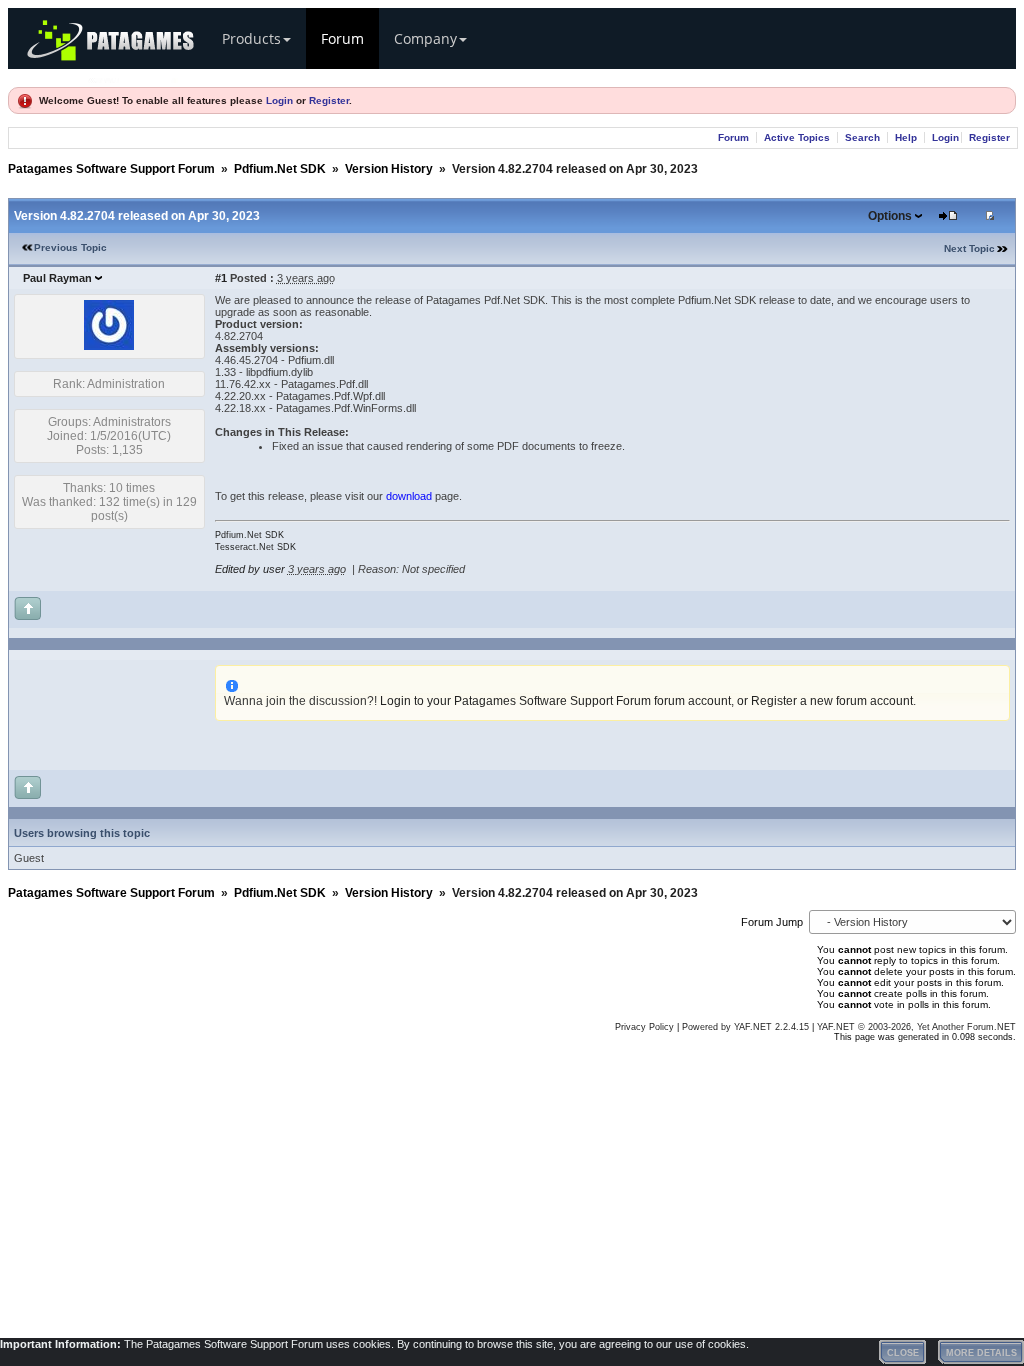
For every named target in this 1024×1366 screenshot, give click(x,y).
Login (279, 100)
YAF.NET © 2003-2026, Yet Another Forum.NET (916, 1027)
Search (862, 137)
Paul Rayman (57, 278)
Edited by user (250, 569)
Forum (342, 38)
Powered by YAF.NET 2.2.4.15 (747, 1027)
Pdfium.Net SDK (280, 169)
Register (329, 100)
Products (251, 38)
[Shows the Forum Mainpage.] (133, 77)
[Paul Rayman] (109, 346)
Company (425, 38)
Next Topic (969, 248)
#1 (221, 278)
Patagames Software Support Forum (111, 169)
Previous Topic (70, 247)
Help (906, 137)
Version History (389, 169)
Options (890, 216)
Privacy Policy (644, 1027)
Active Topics (797, 137)
